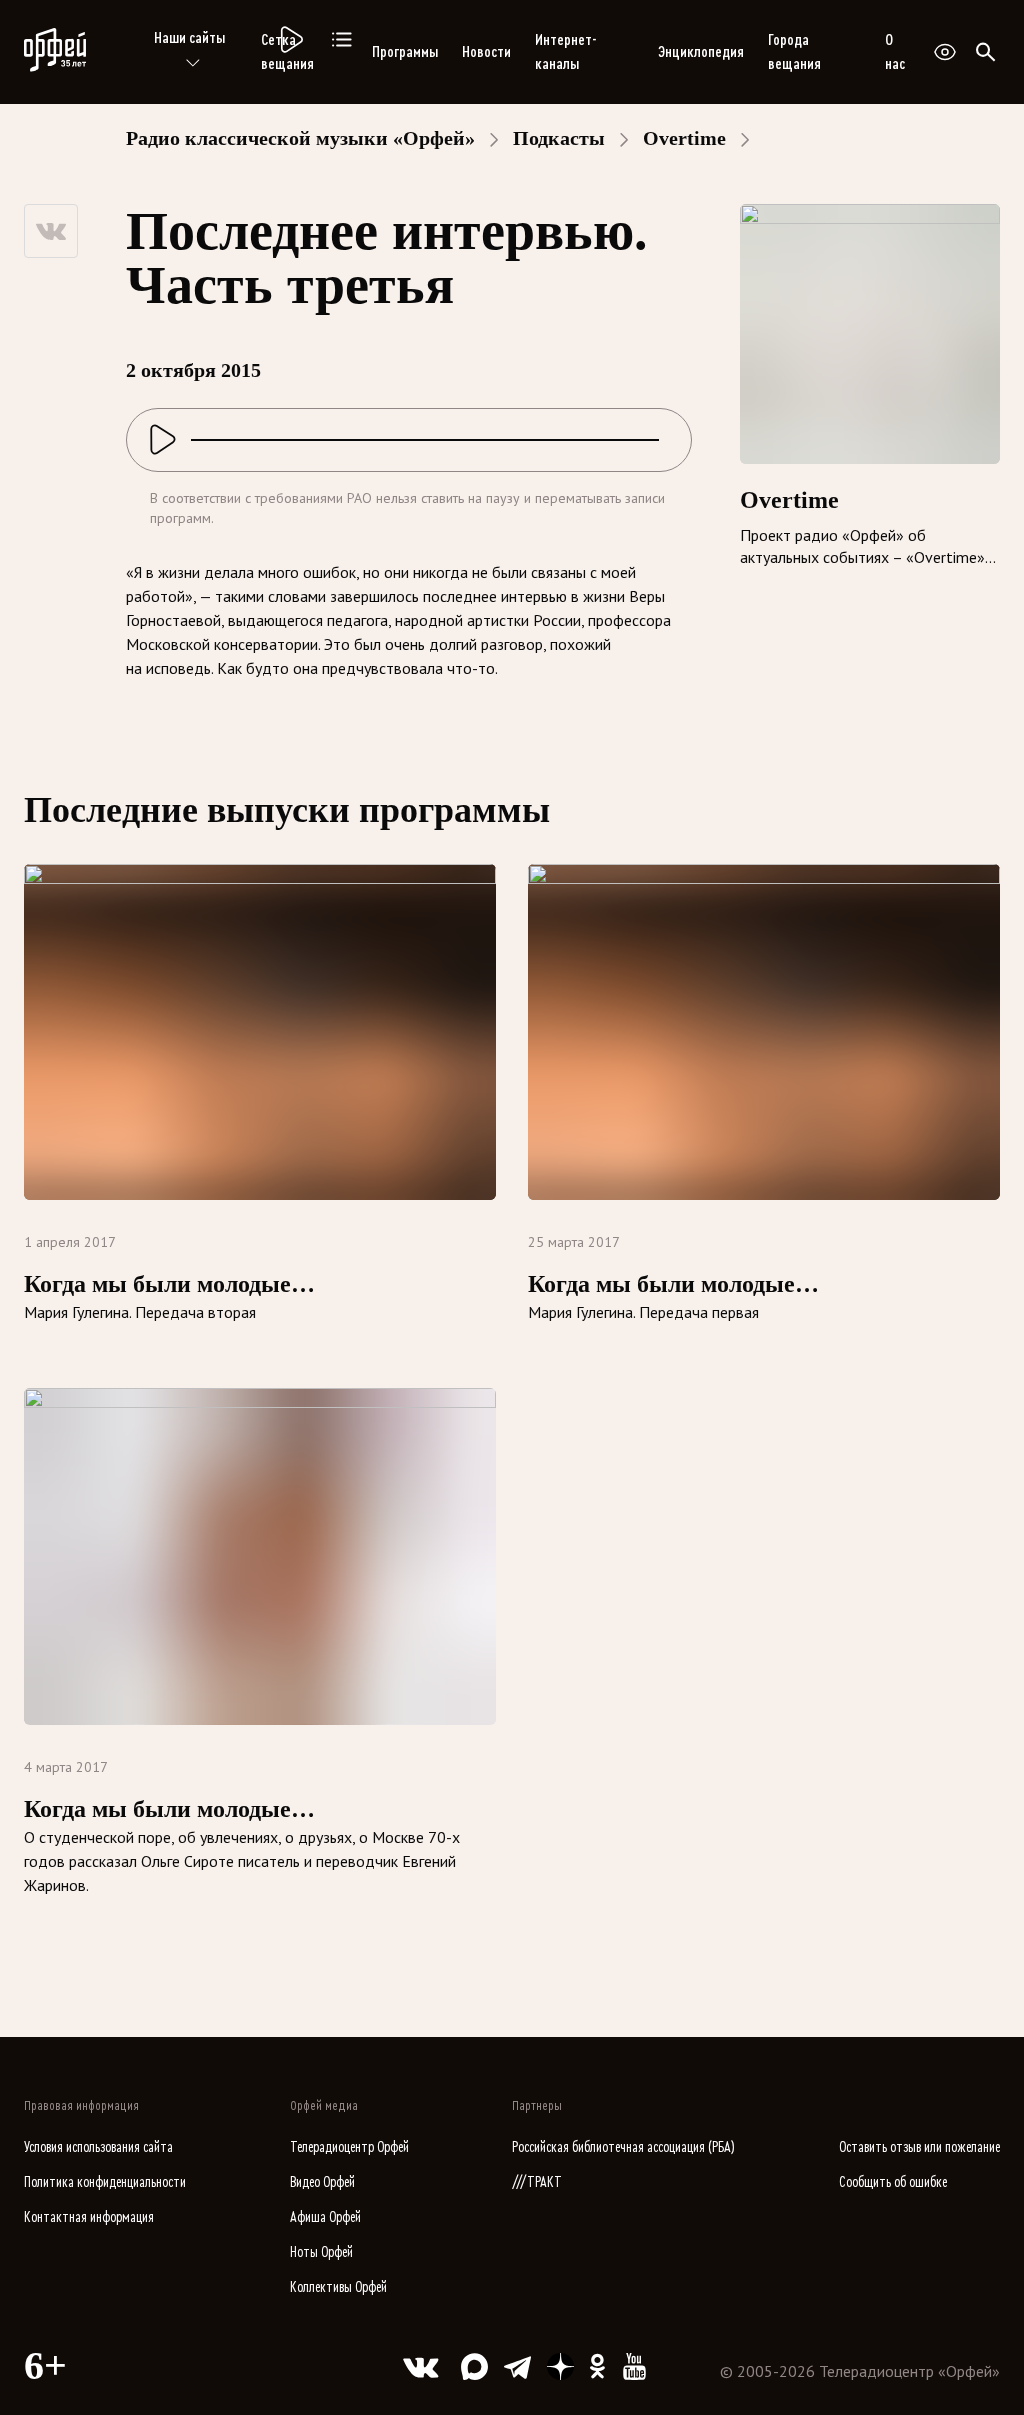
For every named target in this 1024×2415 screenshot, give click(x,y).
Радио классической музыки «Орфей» (300, 138)
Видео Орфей (322, 2182)
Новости (486, 52)
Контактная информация (89, 2217)
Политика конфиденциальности (105, 2182)
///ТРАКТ (537, 2182)
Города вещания (794, 52)
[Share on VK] (51, 231)
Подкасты (559, 138)
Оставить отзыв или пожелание (919, 2147)
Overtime (684, 138)
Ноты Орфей (321, 2252)
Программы (405, 52)
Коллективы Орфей (338, 2287)
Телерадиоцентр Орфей (349, 2147)
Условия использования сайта (98, 2147)
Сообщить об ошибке (893, 2182)
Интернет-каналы (565, 52)
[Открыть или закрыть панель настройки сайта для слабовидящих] (945, 52)
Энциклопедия (701, 52)
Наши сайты (189, 38)
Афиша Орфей (325, 2217)
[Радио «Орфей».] (290, 40)
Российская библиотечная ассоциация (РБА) (623, 2147)
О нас (895, 52)
